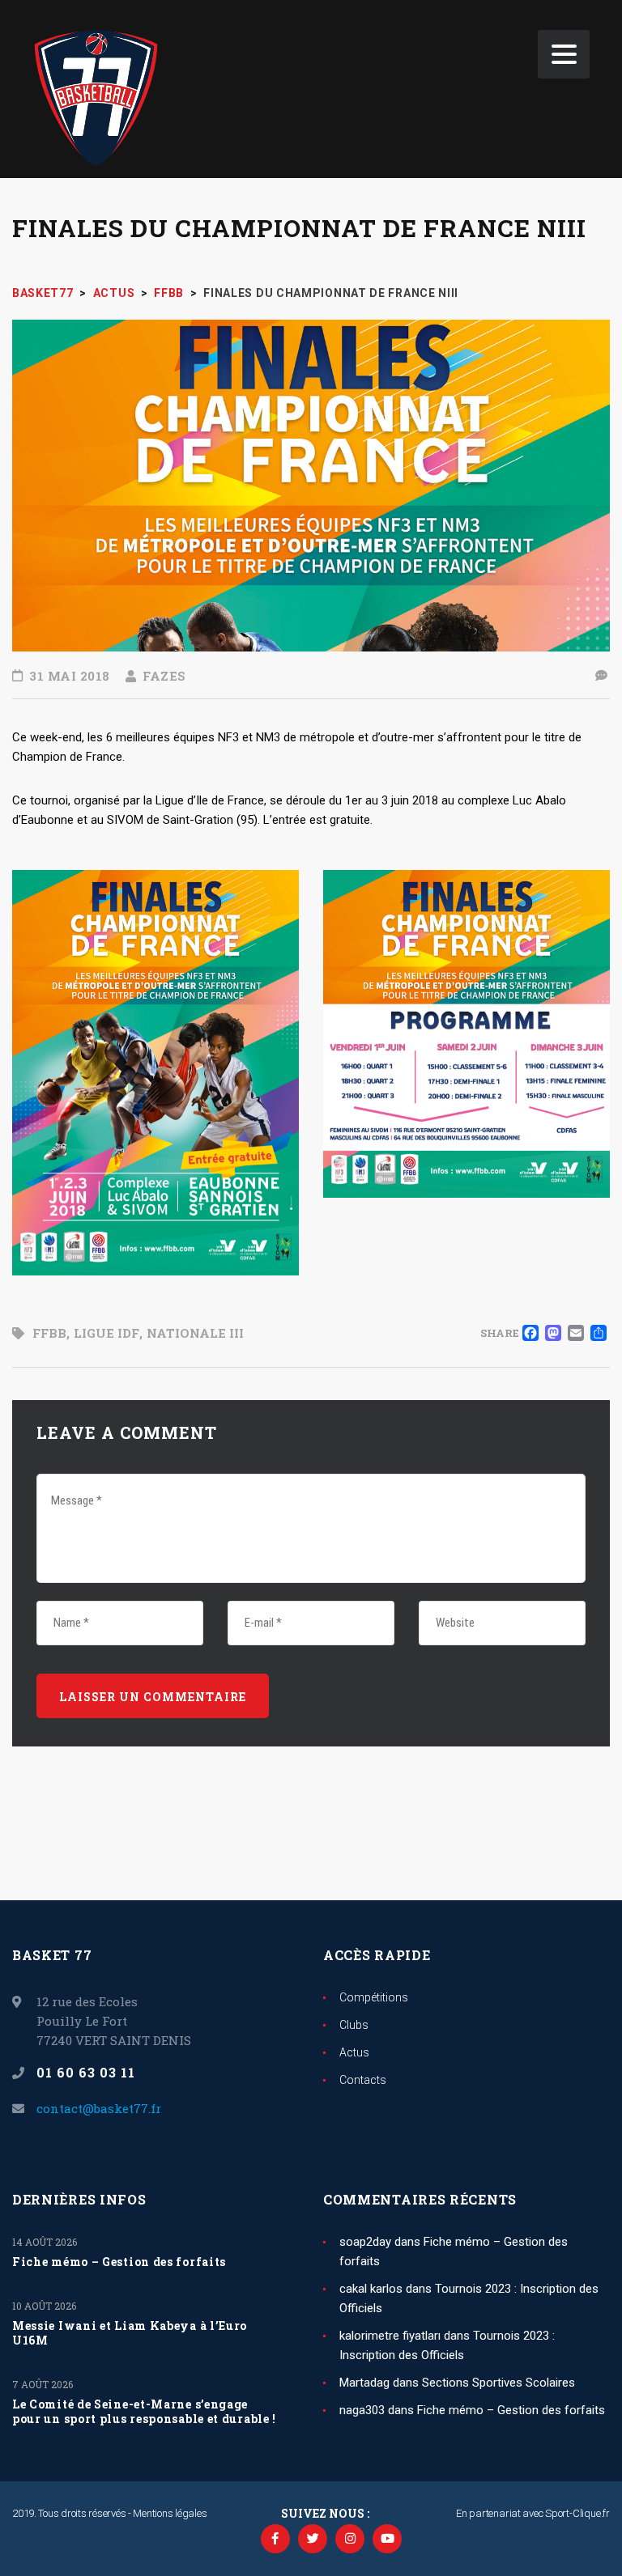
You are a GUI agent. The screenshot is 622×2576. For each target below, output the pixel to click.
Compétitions (374, 1997)
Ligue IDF (107, 1333)
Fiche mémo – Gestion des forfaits (119, 2262)
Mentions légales (170, 2513)
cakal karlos (371, 2289)
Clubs (354, 2025)
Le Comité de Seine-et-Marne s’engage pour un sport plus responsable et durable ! (144, 2412)
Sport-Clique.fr (577, 2513)
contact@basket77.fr (99, 2108)
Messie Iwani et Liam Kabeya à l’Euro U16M (130, 2333)
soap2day (365, 2242)
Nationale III (195, 1333)
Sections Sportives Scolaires (498, 2383)
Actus (354, 2052)
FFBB (49, 1333)
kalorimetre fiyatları (390, 2336)
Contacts (363, 2080)
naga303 (362, 2410)
